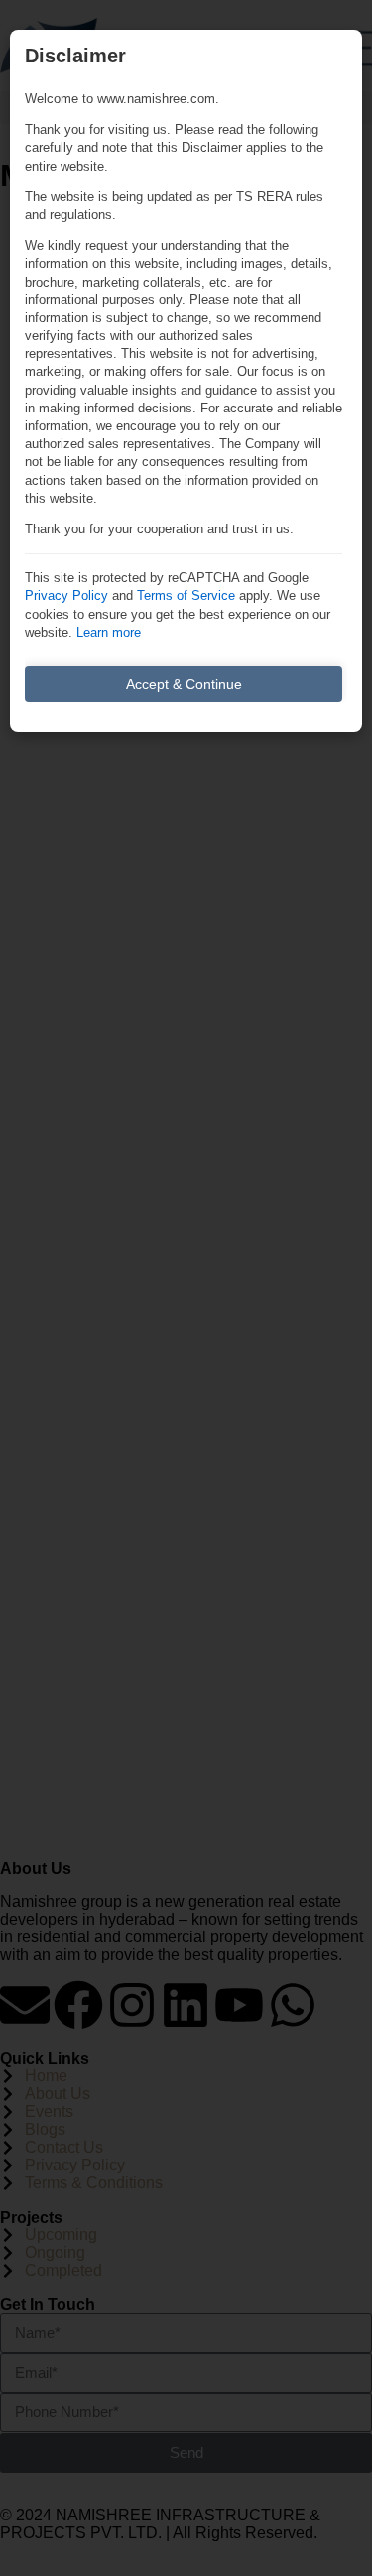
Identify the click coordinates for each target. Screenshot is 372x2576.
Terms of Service (186, 595)
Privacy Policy (66, 595)
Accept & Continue (184, 684)
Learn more (109, 632)
